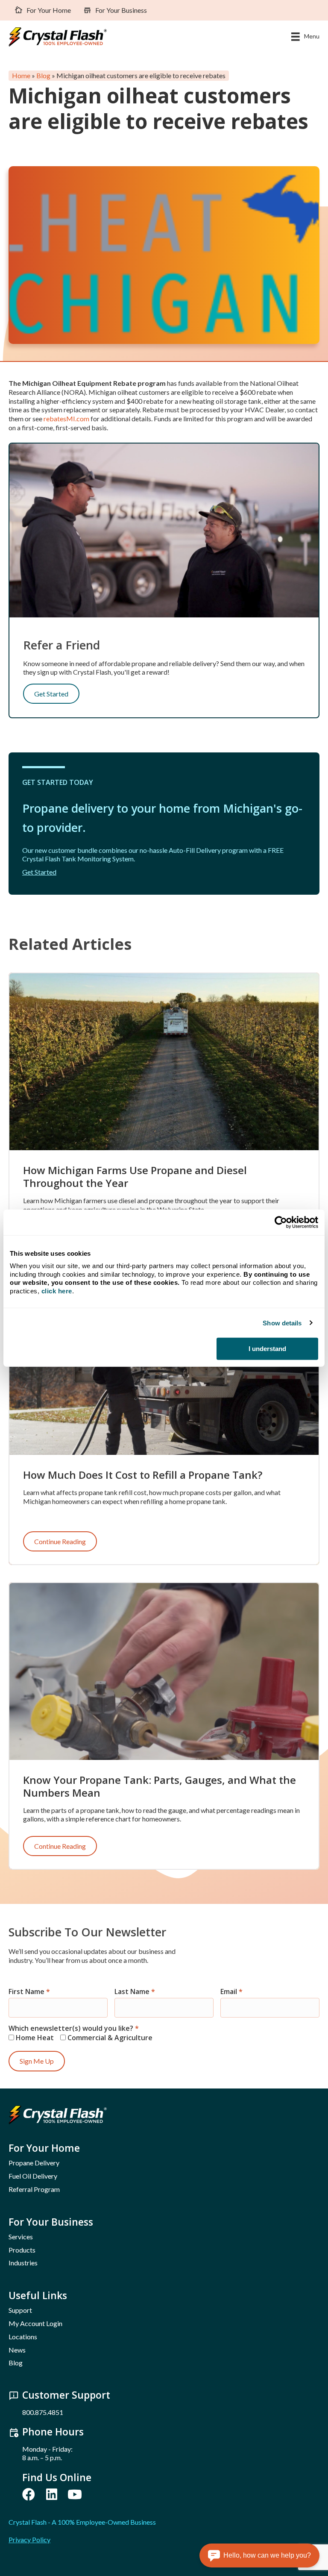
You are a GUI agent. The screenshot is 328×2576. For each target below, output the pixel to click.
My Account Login (35, 2323)
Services (21, 2237)
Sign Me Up (37, 2061)
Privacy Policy (29, 2539)
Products (22, 2250)
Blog (43, 76)
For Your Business (121, 10)
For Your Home (49, 10)
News (17, 2350)
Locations (23, 2337)
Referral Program (34, 2189)
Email (231, 1992)
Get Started (51, 694)
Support (20, 2310)
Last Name (135, 1992)
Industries (23, 2263)
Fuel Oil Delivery (33, 2176)
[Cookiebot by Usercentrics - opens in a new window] (281, 1222)
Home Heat (34, 2037)
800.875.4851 (43, 2412)
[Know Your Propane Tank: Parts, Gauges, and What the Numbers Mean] (164, 1670)
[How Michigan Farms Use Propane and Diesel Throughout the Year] (164, 1061)
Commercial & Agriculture (109, 2037)
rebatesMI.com (66, 419)
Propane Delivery (34, 2163)
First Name (29, 1992)
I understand (267, 1349)
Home (21, 76)
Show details (282, 1323)
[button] (29, 2494)
